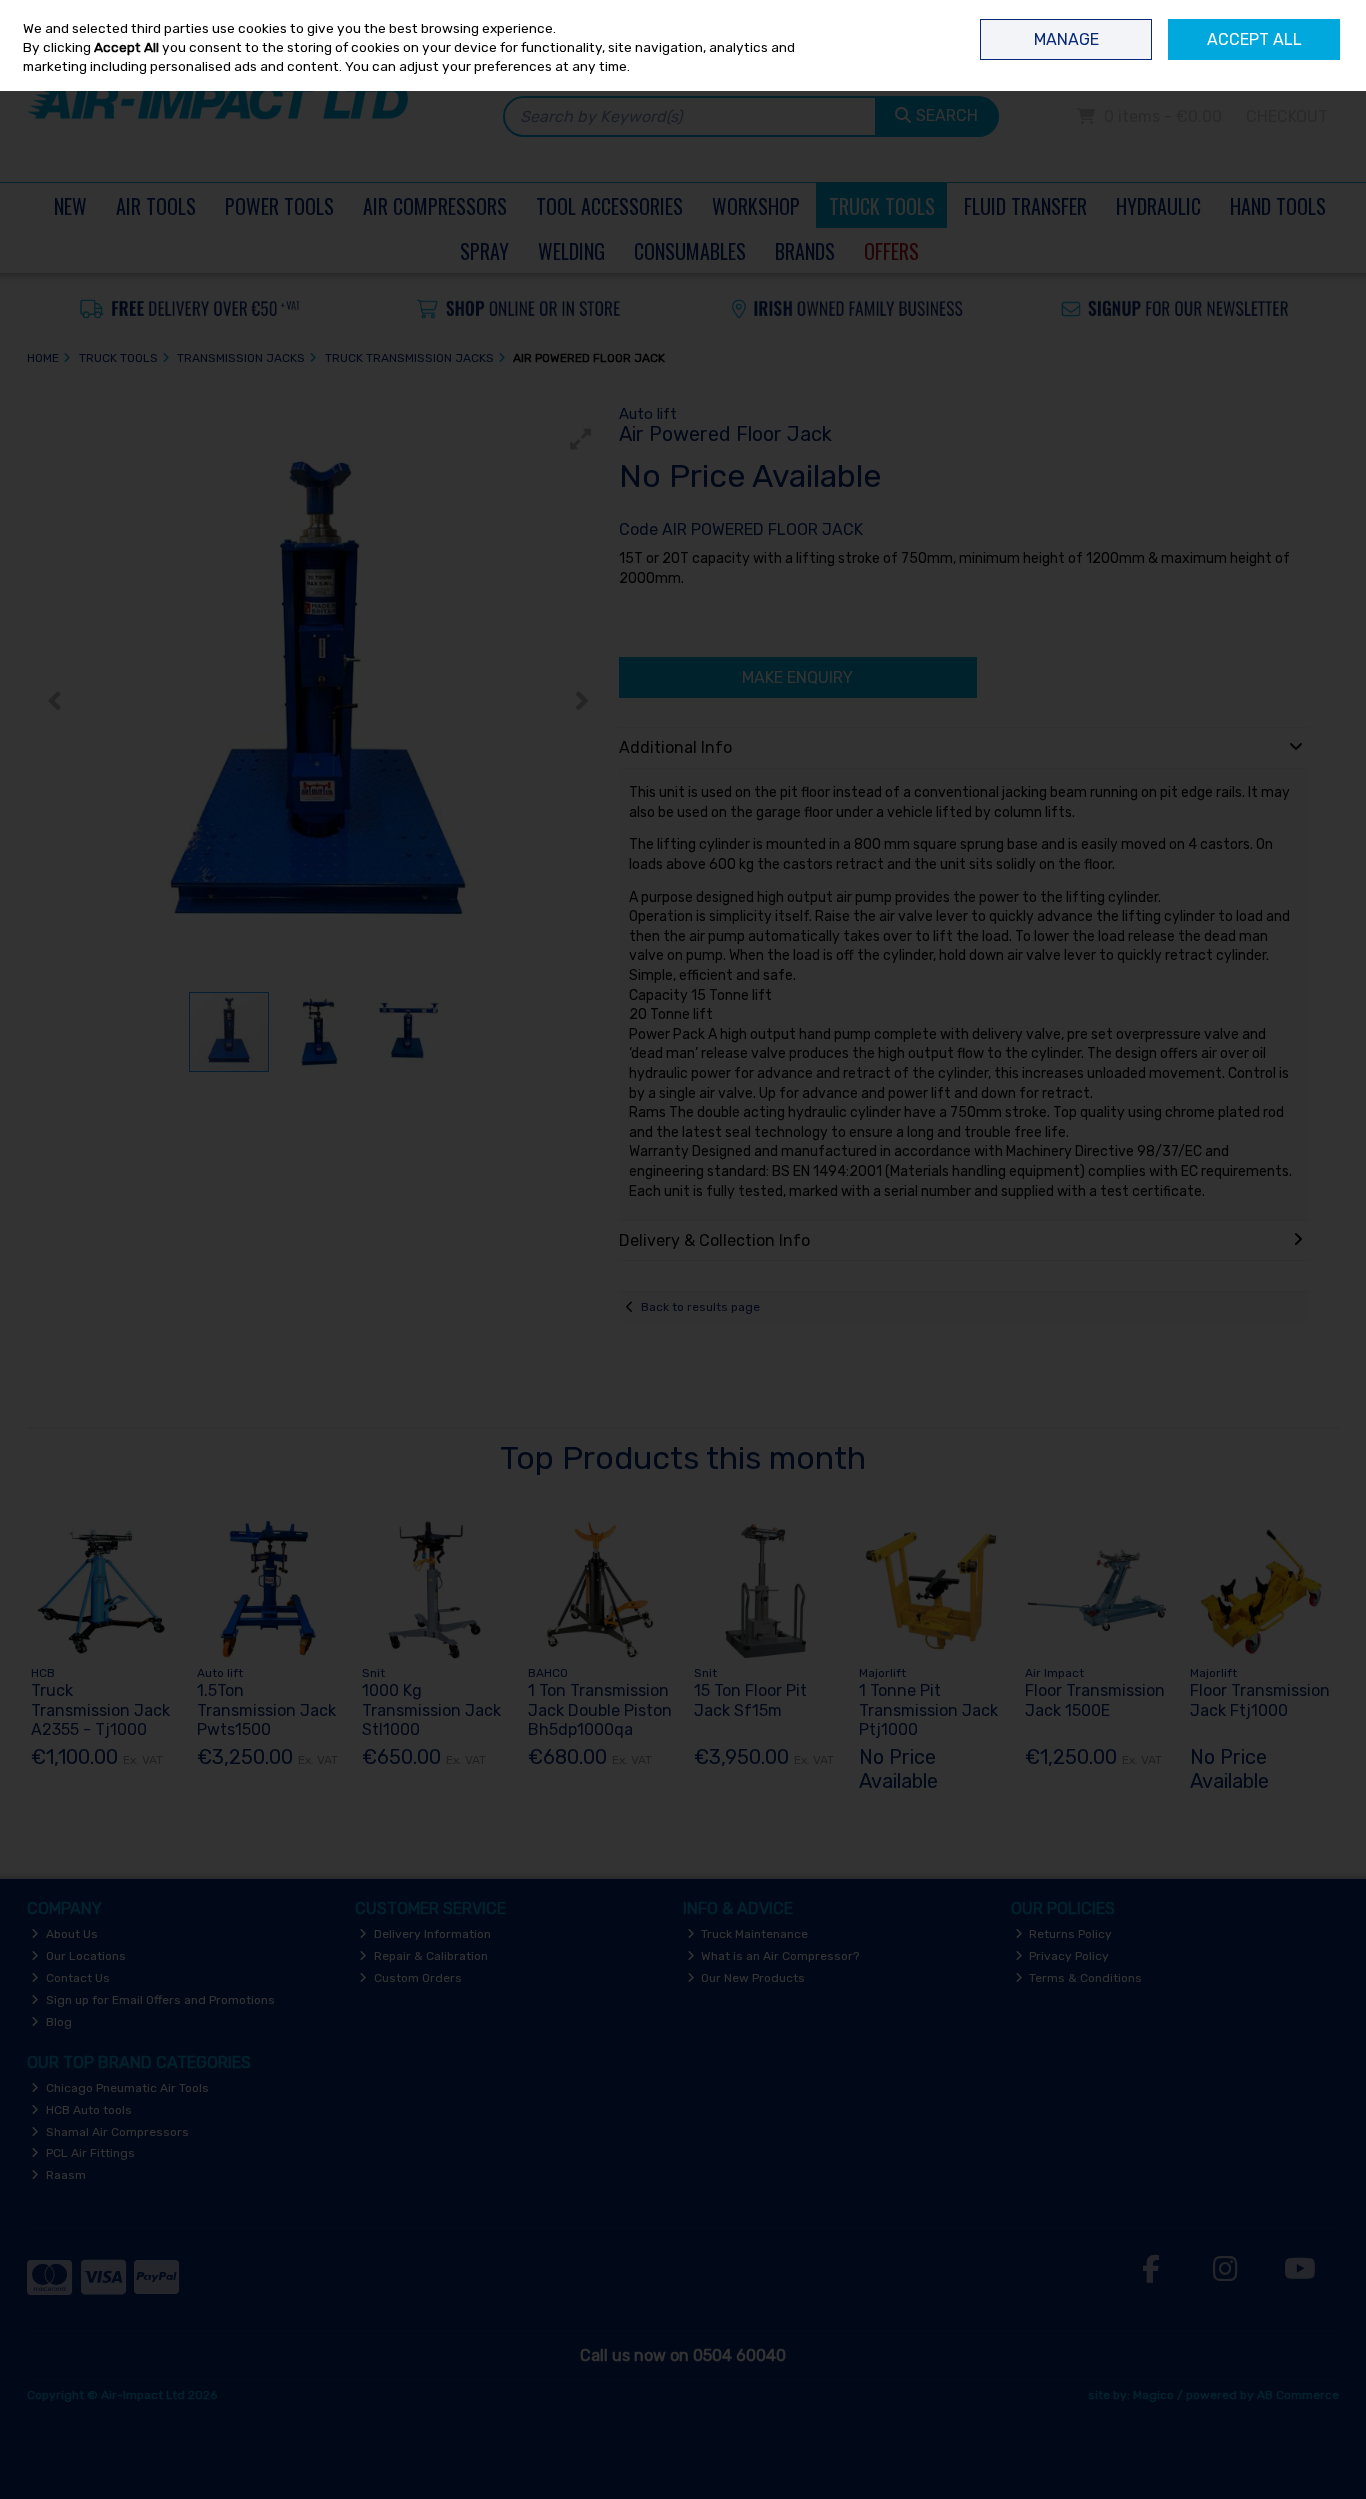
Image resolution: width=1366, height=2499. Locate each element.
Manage (1066, 39)
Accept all (1254, 39)
